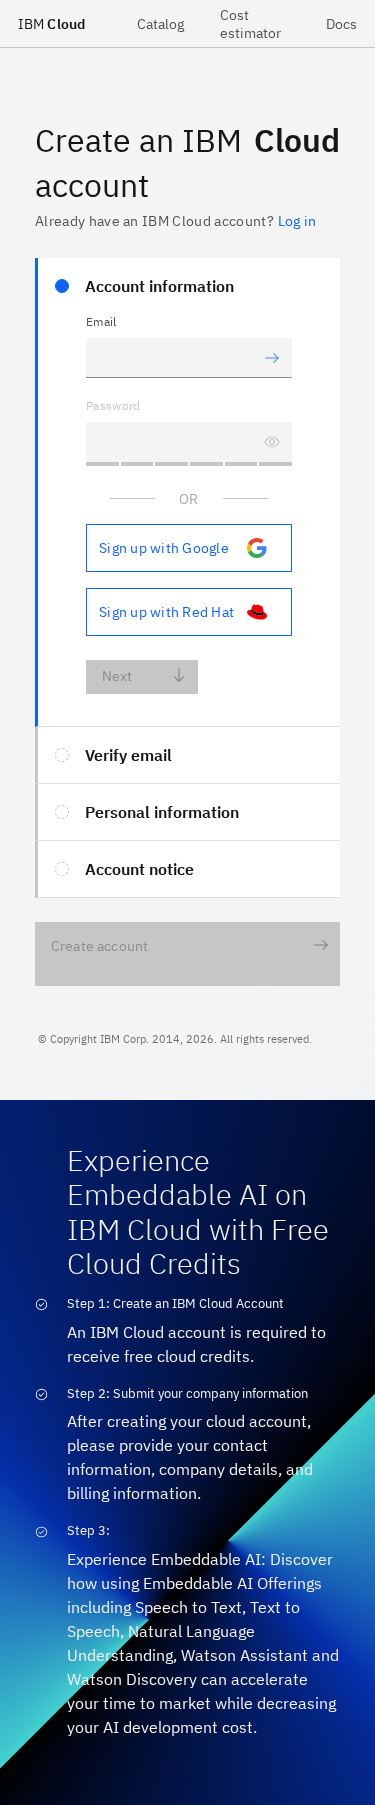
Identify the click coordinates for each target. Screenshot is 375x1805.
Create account (99, 946)
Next (117, 676)
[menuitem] (160, 23)
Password (113, 405)
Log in (297, 221)
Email (101, 321)
